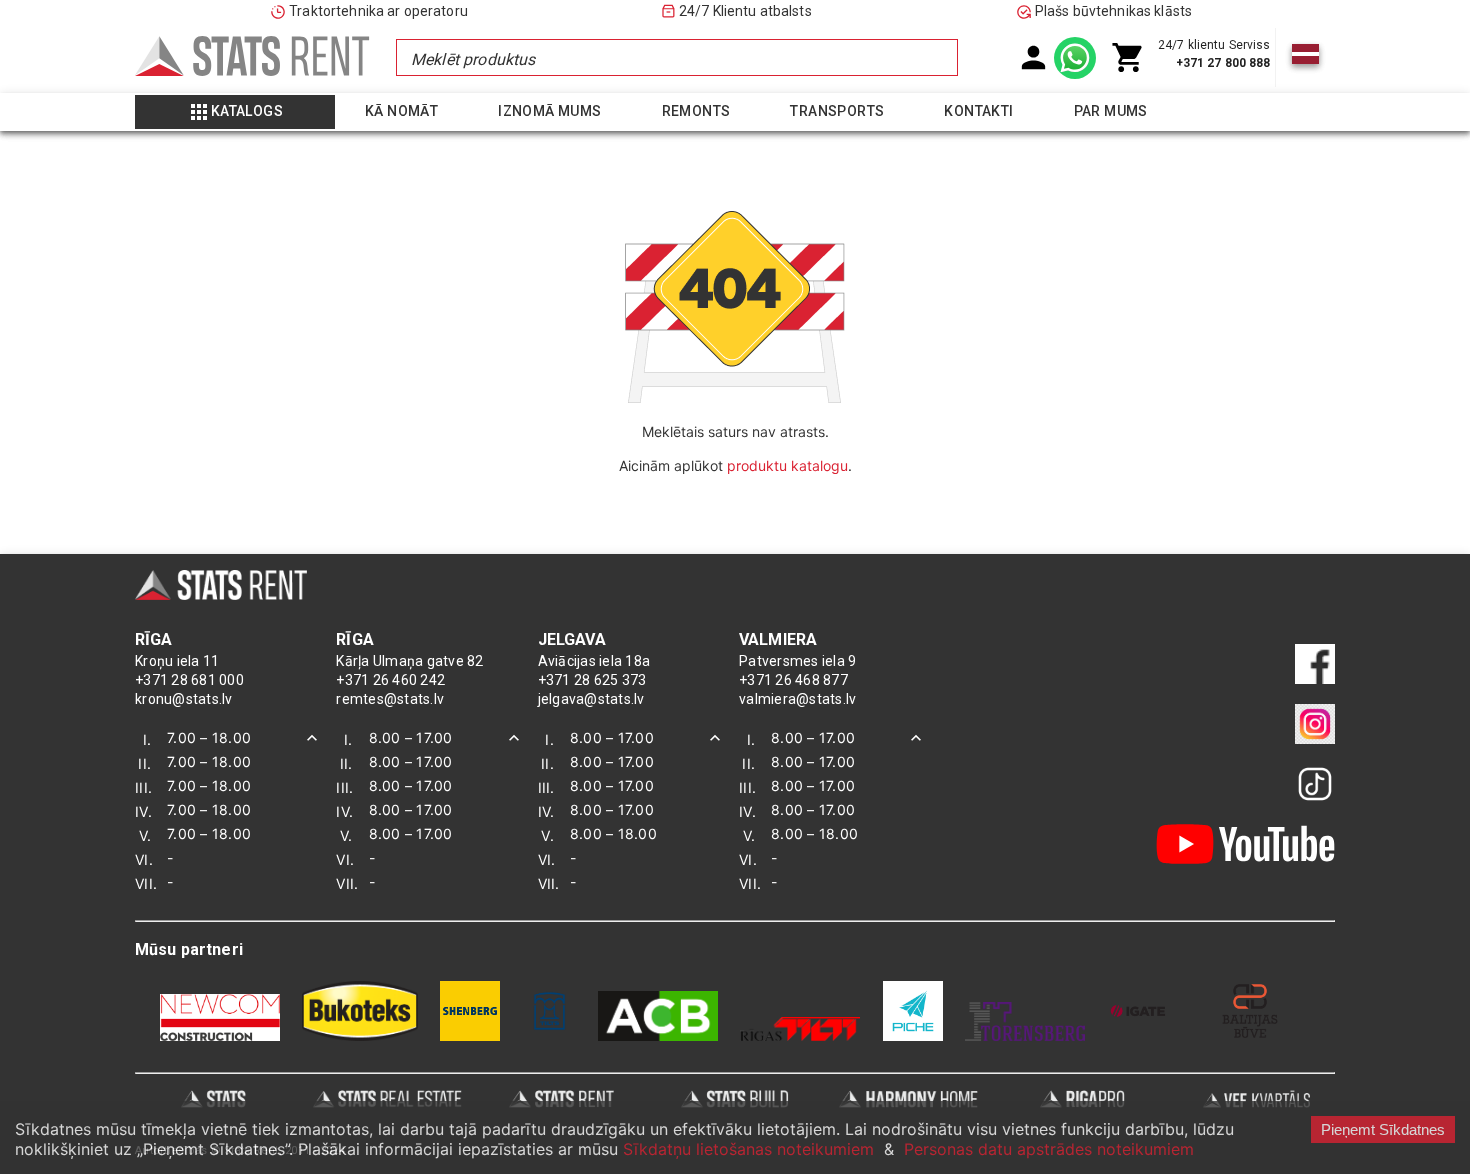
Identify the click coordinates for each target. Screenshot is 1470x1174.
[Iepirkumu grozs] (1128, 57)
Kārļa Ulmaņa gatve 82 (409, 661)
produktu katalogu (787, 465)
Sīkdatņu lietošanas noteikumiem (748, 1149)
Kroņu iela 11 (177, 661)
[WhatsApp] (1075, 58)
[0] (1128, 57)
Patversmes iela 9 (797, 661)
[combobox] (676, 57)
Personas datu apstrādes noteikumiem (1049, 1149)
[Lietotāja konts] (1033, 57)
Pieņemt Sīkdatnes (1383, 1129)
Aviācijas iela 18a (594, 661)
